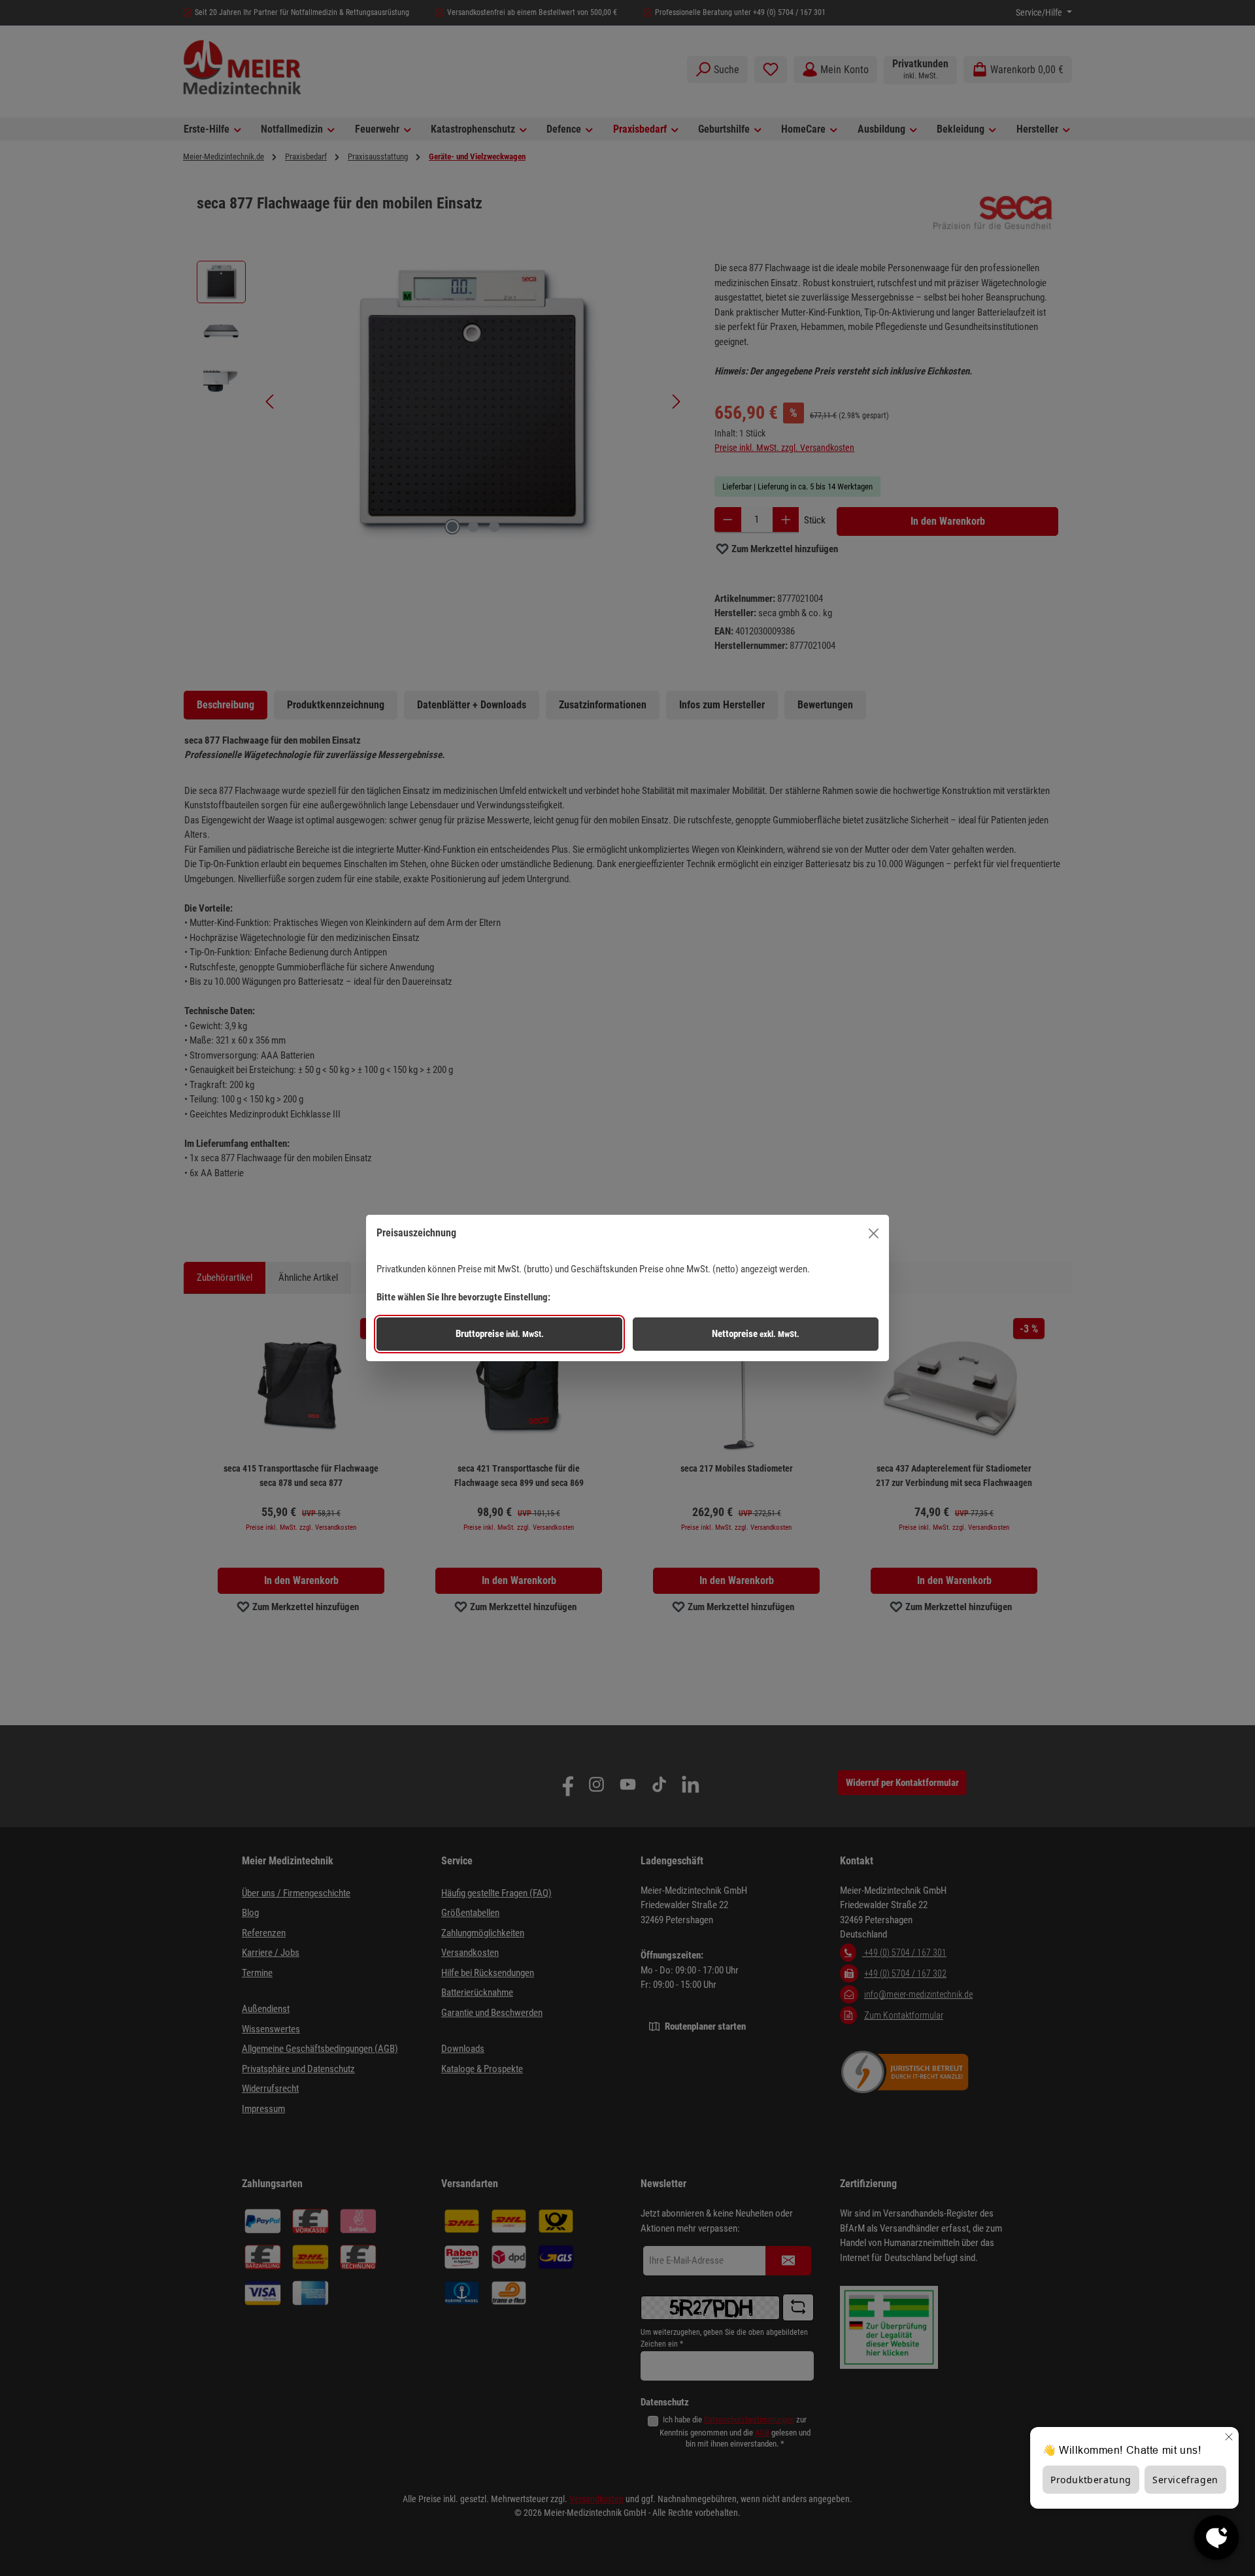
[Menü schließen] (874, 1233)
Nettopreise (756, 1334)
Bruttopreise (500, 1334)
